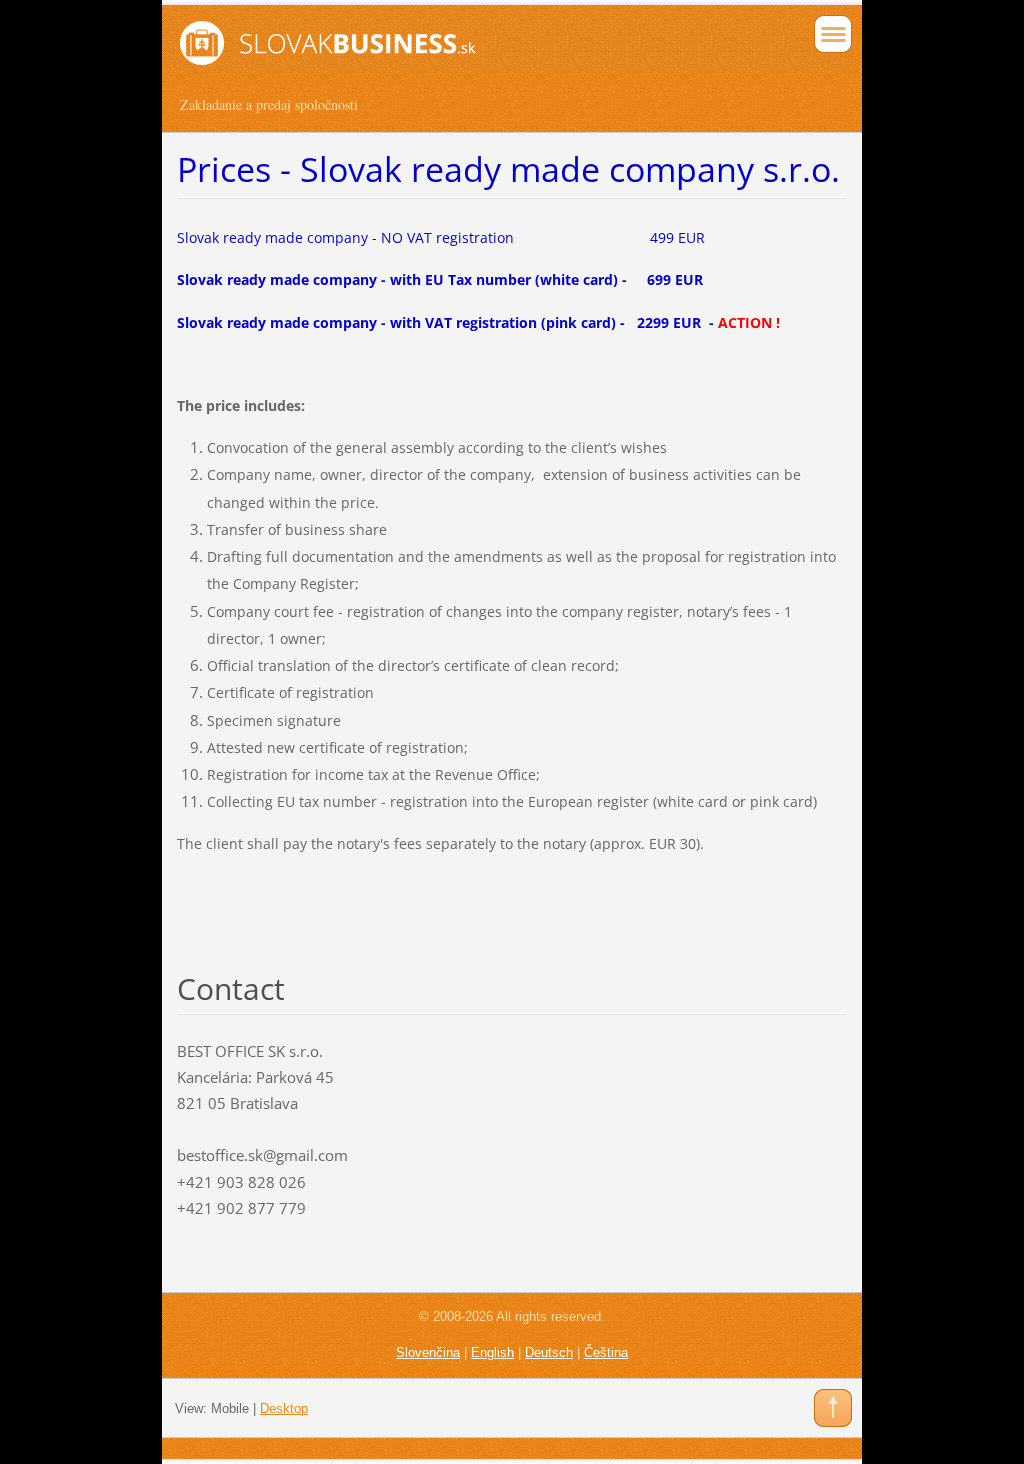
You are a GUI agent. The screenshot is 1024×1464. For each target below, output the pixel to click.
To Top (833, 1408)
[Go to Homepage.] (445, 57)
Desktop (284, 1408)
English (492, 1352)
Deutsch (549, 1352)
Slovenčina (428, 1352)
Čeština (606, 1352)
